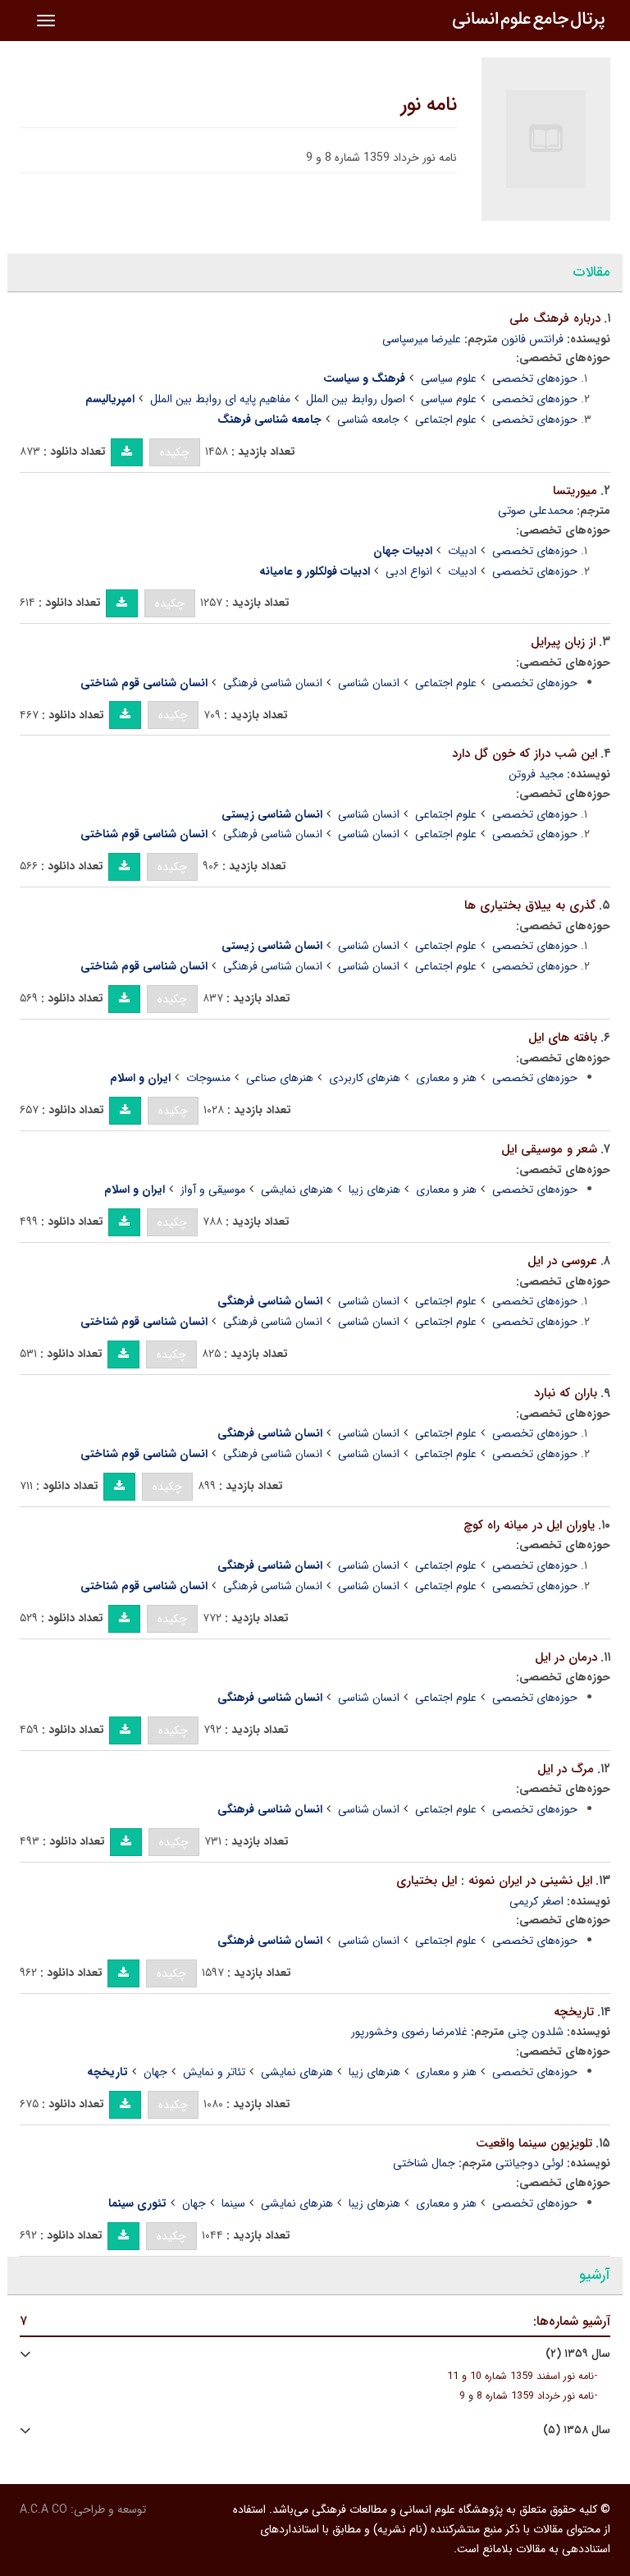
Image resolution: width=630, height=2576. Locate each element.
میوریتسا (575, 491)
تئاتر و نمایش (214, 2072)
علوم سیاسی (449, 378)
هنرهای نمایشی (297, 1189)
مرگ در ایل (566, 1769)
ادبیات (462, 551)
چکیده (175, 452)
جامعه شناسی (368, 419)
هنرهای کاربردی (365, 1078)
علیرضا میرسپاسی (422, 339)
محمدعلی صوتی (536, 511)
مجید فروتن (536, 774)
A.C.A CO (43, 2510)
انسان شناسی (369, 683)
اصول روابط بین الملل (356, 399)
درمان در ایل (566, 1657)
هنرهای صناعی (280, 1078)
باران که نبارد (566, 1393)
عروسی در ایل (562, 1261)
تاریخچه (574, 2012)
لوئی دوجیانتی (530, 2163)
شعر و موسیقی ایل (549, 1149)
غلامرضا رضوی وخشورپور (409, 2032)
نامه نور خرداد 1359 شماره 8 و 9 (527, 2396)
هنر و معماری (446, 1078)
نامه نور (429, 105)
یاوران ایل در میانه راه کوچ (529, 1525)
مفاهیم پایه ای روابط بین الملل (220, 399)
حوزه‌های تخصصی (535, 378)
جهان (155, 2072)
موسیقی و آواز (213, 1189)
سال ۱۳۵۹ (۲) (578, 2354)
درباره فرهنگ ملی (555, 319)
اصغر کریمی (536, 1901)
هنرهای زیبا (374, 1189)
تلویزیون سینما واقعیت (534, 2143)
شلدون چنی (536, 2032)
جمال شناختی (424, 2163)
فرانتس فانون (532, 339)
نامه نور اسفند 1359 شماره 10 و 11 (520, 2377)
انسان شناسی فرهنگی (273, 683)
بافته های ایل (563, 1038)
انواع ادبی (409, 571)
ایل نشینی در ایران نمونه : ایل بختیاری (494, 1881)
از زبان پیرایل (563, 642)
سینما (233, 2203)
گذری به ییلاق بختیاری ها (530, 905)
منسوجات (208, 1078)
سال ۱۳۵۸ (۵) (577, 2430)
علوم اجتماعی (446, 419)
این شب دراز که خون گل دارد (525, 754)
